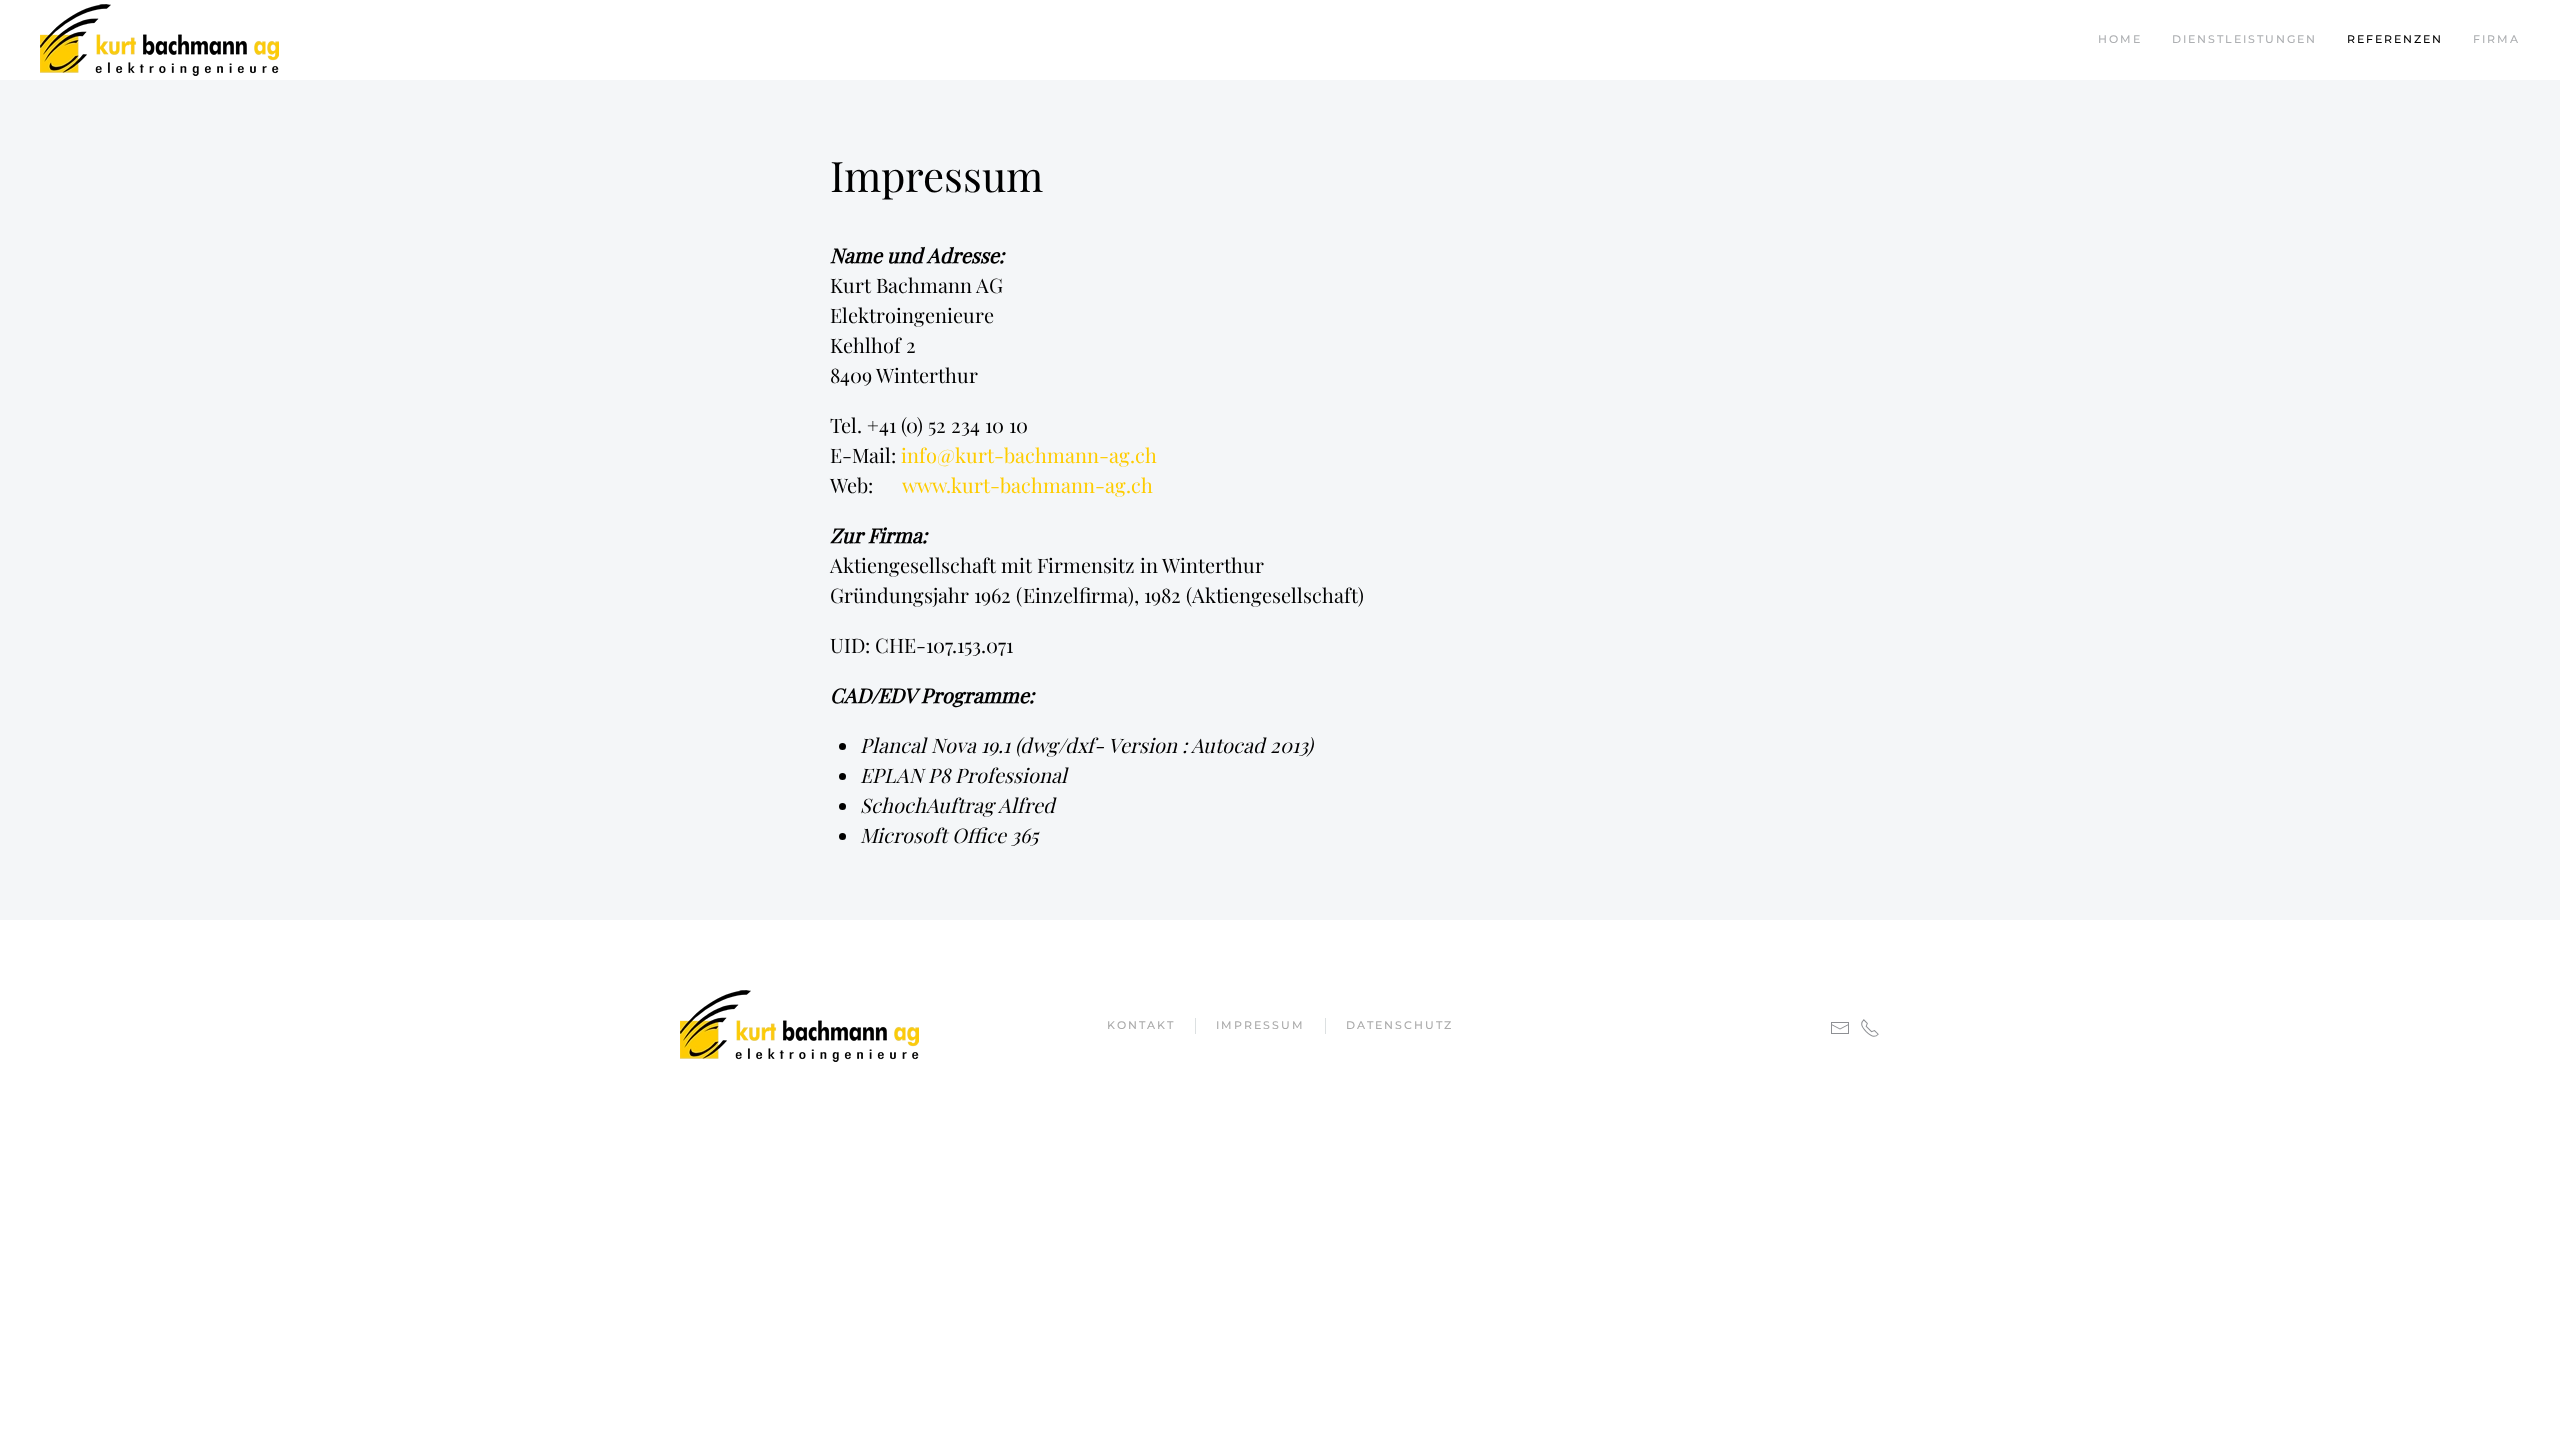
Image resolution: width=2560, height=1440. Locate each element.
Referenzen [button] (2395, 39)
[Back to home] (159, 40)
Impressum (1260, 1025)
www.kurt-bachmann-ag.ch (1027, 484)
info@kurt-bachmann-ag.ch (1029, 454)
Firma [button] (2496, 39)
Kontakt (1141, 1025)
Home (2120, 39)
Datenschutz (1399, 1025)
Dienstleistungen (2244, 39)
